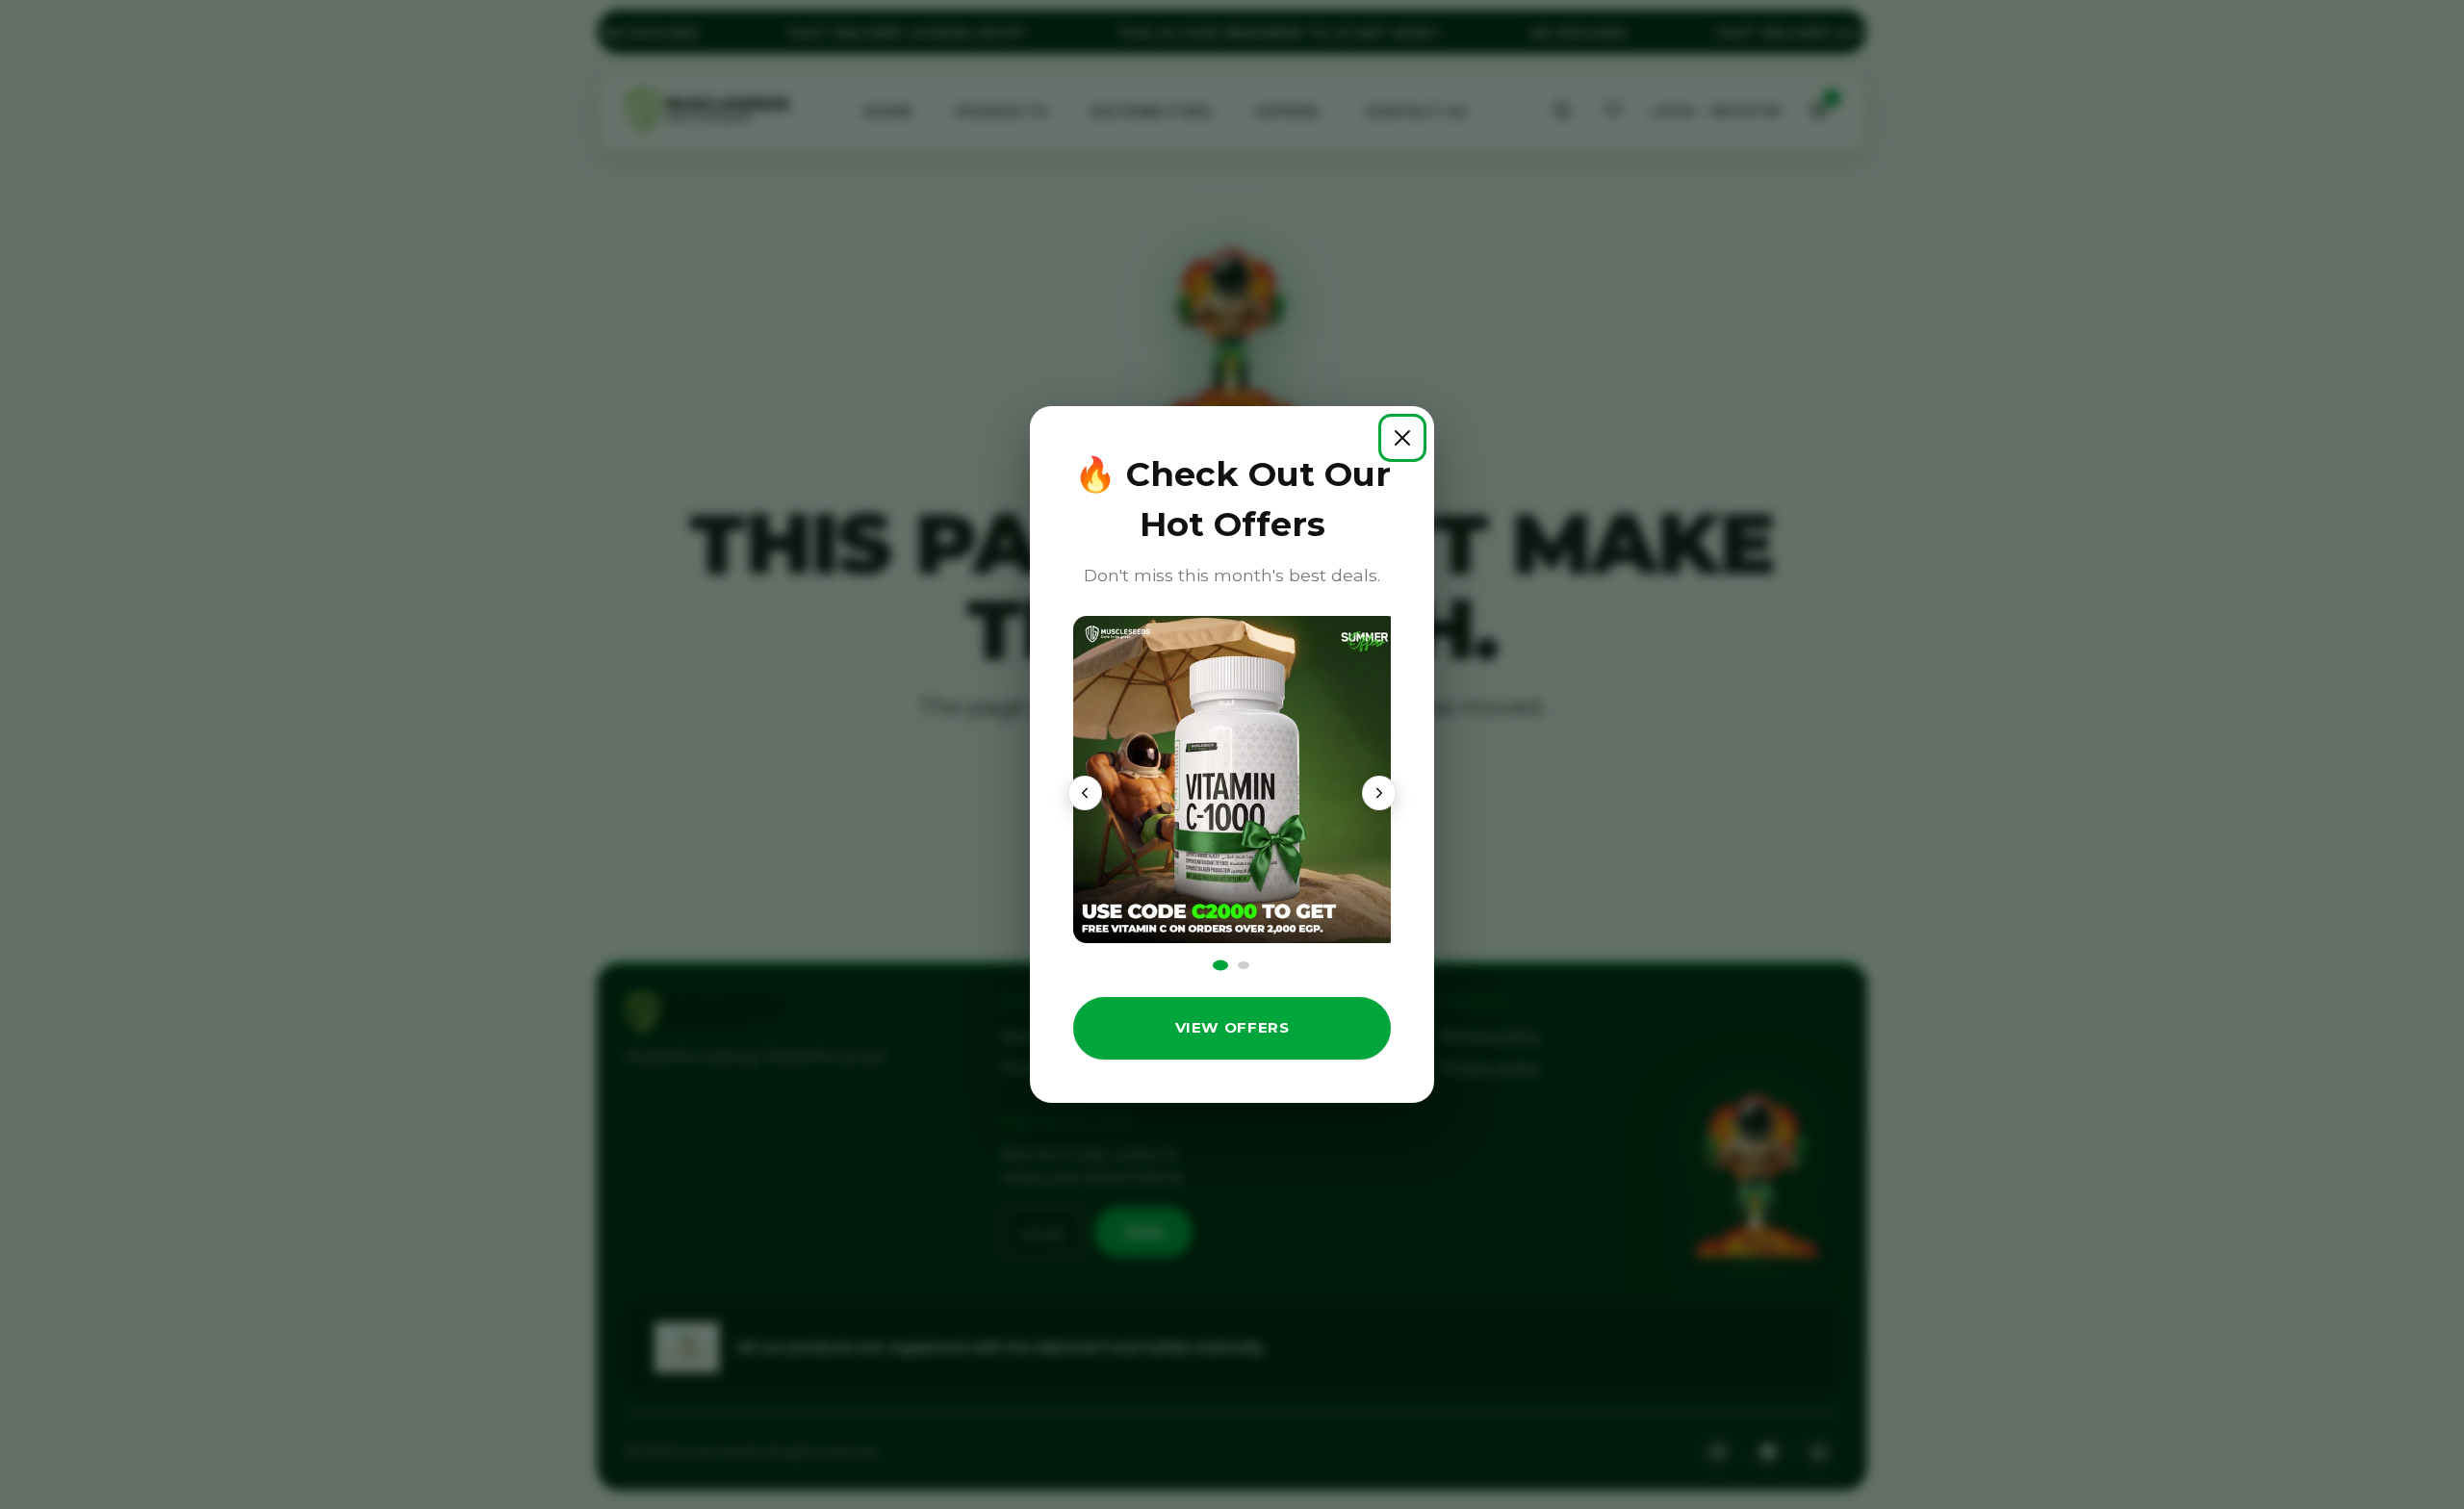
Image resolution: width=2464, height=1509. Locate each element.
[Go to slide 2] (1244, 965)
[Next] (1379, 793)
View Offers (1232, 1027)
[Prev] (1085, 793)
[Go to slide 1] (1219, 966)
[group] (1232, 780)
